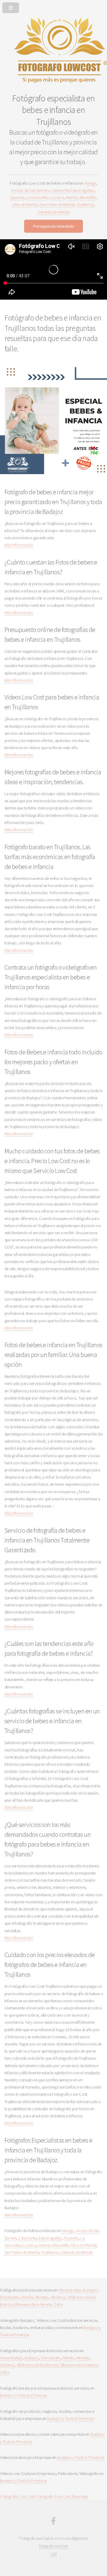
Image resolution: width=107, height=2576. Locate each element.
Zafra (58, 2304)
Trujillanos (86, 205)
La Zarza (57, 197)
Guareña (17, 197)
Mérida (69, 2358)
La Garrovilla (37, 197)
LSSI (53, 2554)
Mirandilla (88, 197)
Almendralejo (70, 2290)
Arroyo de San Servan (30, 190)
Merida (72, 197)
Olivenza (58, 2297)
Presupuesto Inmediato (53, 226)
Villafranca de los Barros (37, 2365)
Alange (90, 183)
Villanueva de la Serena (33, 2304)
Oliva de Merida (25, 205)
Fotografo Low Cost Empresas (62, 2496)
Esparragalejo (83, 190)
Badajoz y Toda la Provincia (23, 2395)
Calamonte (60, 190)
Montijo (42, 2297)
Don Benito (10, 2297)
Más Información (19, 545)
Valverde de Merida (53, 212)
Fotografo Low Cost (18, 2496)
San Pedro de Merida (57, 205)
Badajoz (90, 2290)
